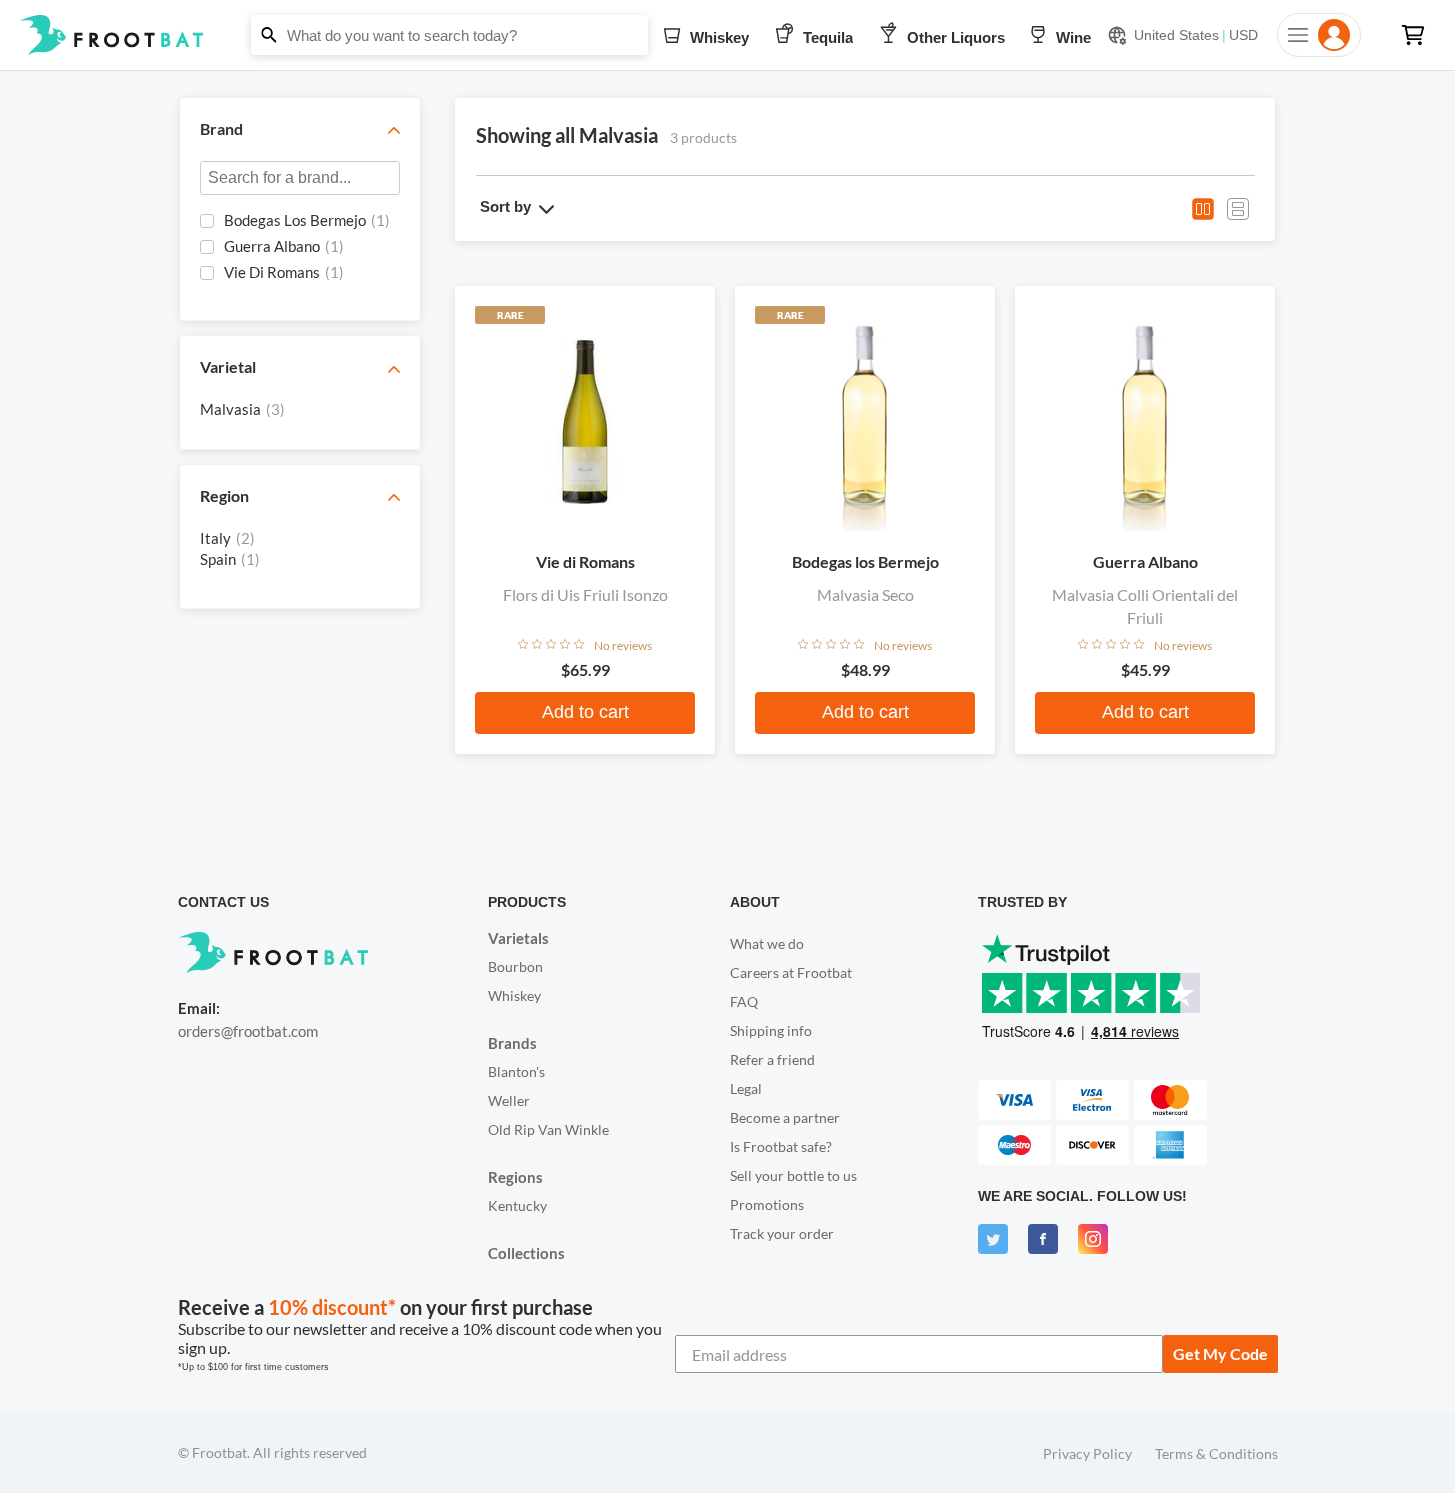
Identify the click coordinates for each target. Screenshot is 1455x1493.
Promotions (767, 1204)
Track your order (782, 1233)
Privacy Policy (1087, 1453)
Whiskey (514, 995)
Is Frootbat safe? (781, 1146)
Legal (746, 1088)
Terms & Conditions (1216, 1453)
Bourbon (515, 966)
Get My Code (1220, 1353)
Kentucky (517, 1205)
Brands (512, 1043)
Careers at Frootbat (791, 972)
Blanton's (516, 1071)
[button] (727, 35)
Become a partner (785, 1117)
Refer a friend (772, 1059)
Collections (526, 1253)
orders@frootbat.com (248, 1031)
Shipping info (771, 1030)
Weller (509, 1100)
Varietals (518, 938)
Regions (515, 1177)
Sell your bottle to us (793, 1175)
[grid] (300, 255)
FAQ (744, 1001)
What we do (767, 943)
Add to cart (585, 712)
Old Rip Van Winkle (548, 1129)
